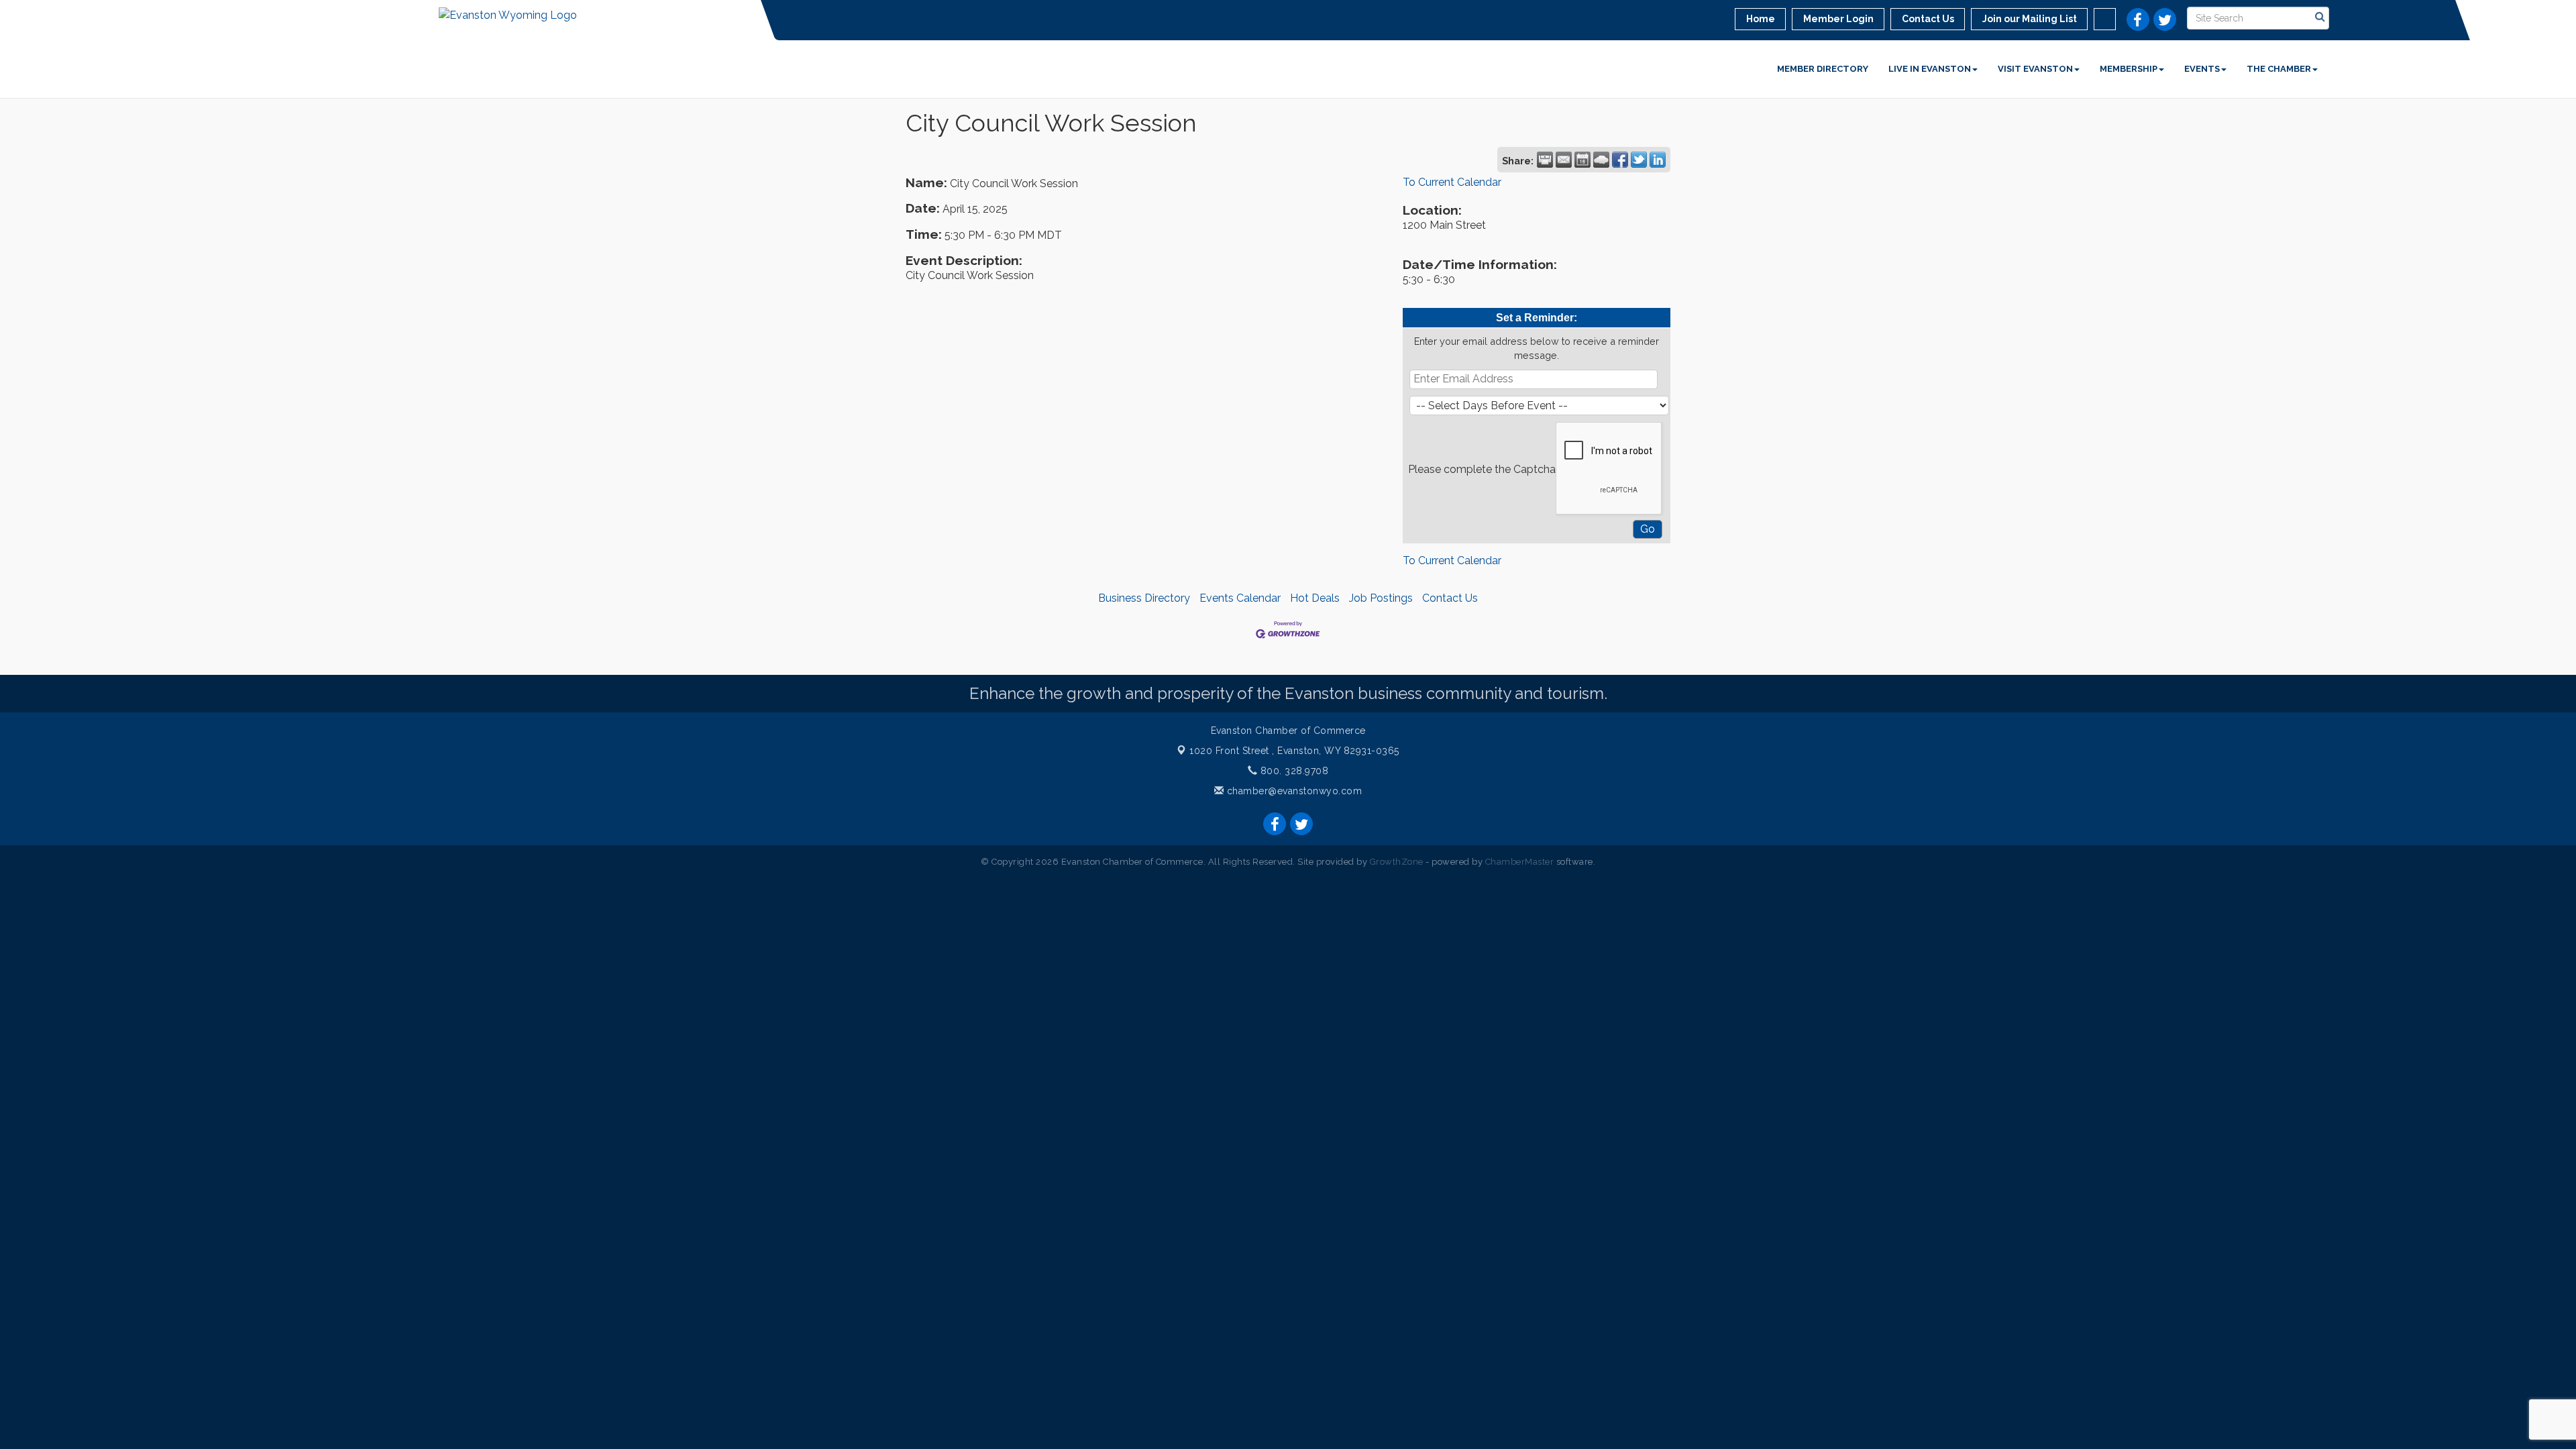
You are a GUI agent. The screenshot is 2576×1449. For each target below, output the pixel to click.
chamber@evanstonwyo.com (1295, 791)
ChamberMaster (1520, 862)
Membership (2129, 69)
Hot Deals (1315, 598)
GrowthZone (1397, 862)
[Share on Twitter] (1639, 160)
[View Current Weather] (1601, 160)
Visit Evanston (2035, 69)
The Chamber (2279, 69)
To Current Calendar (1452, 182)
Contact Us (1450, 598)
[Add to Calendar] (1582, 160)
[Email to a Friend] (1564, 160)
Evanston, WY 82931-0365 (1294, 751)
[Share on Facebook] (1620, 160)
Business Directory (1144, 598)
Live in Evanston (1930, 69)
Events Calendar (1240, 598)
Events (2202, 69)
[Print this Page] (1545, 160)
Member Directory (1823, 69)
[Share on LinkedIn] (1658, 160)
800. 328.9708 (1293, 771)
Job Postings (1381, 598)
